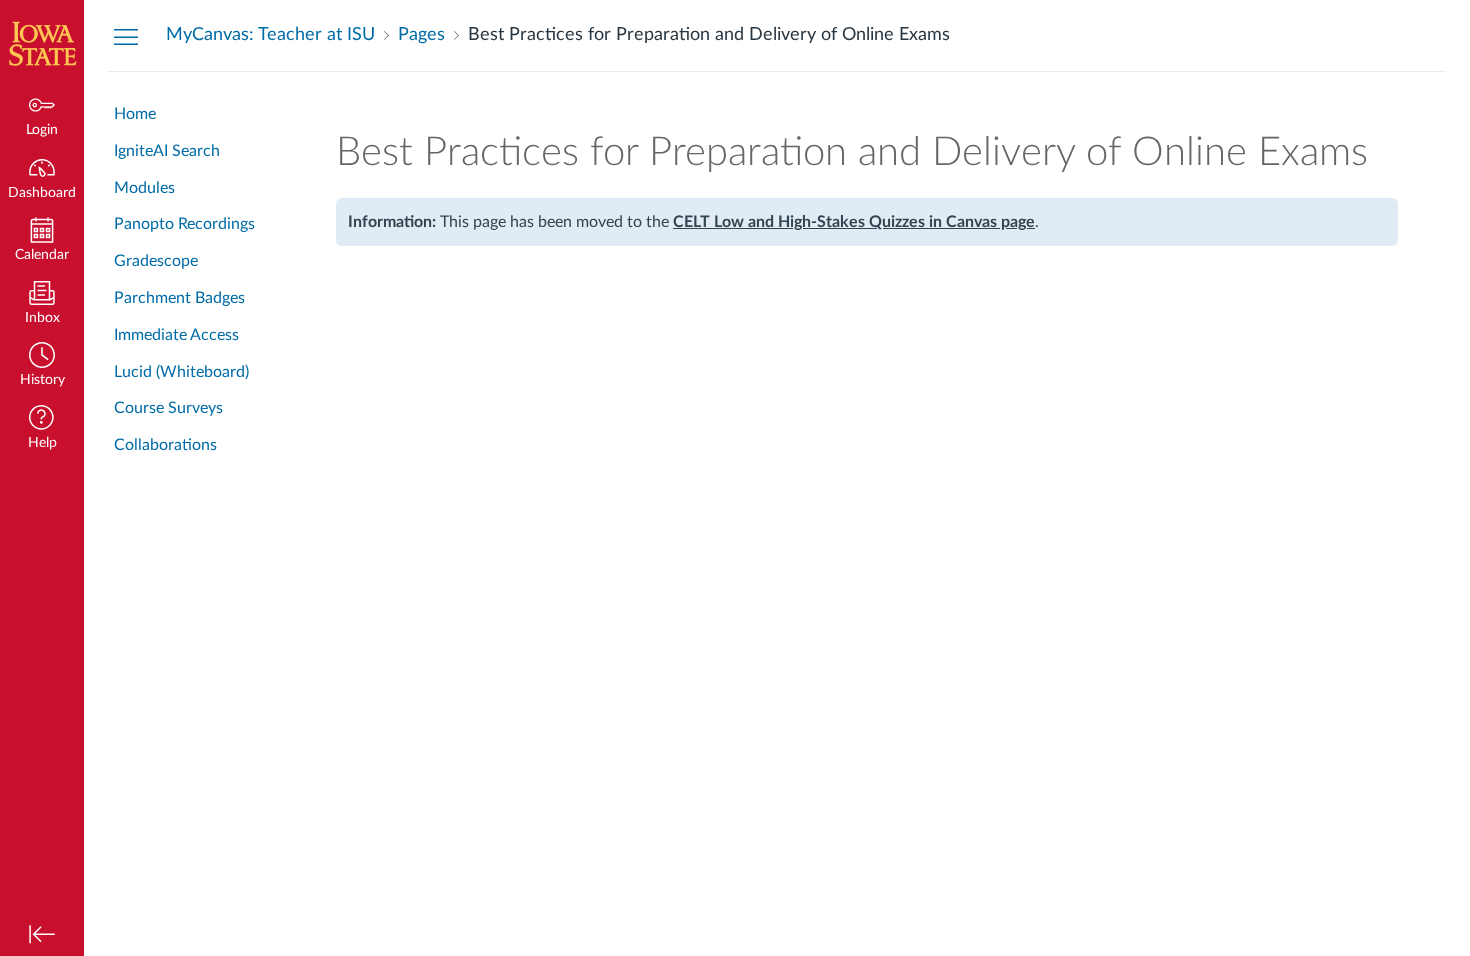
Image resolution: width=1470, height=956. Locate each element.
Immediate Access (176, 335)
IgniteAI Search (167, 151)
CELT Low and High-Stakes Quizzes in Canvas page (854, 222)
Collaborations (165, 445)
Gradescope (156, 261)
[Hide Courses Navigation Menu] (126, 36)
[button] (42, 366)
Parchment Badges (179, 298)
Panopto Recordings (184, 224)
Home (135, 114)
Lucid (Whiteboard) (181, 372)
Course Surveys (168, 408)
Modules (144, 188)
